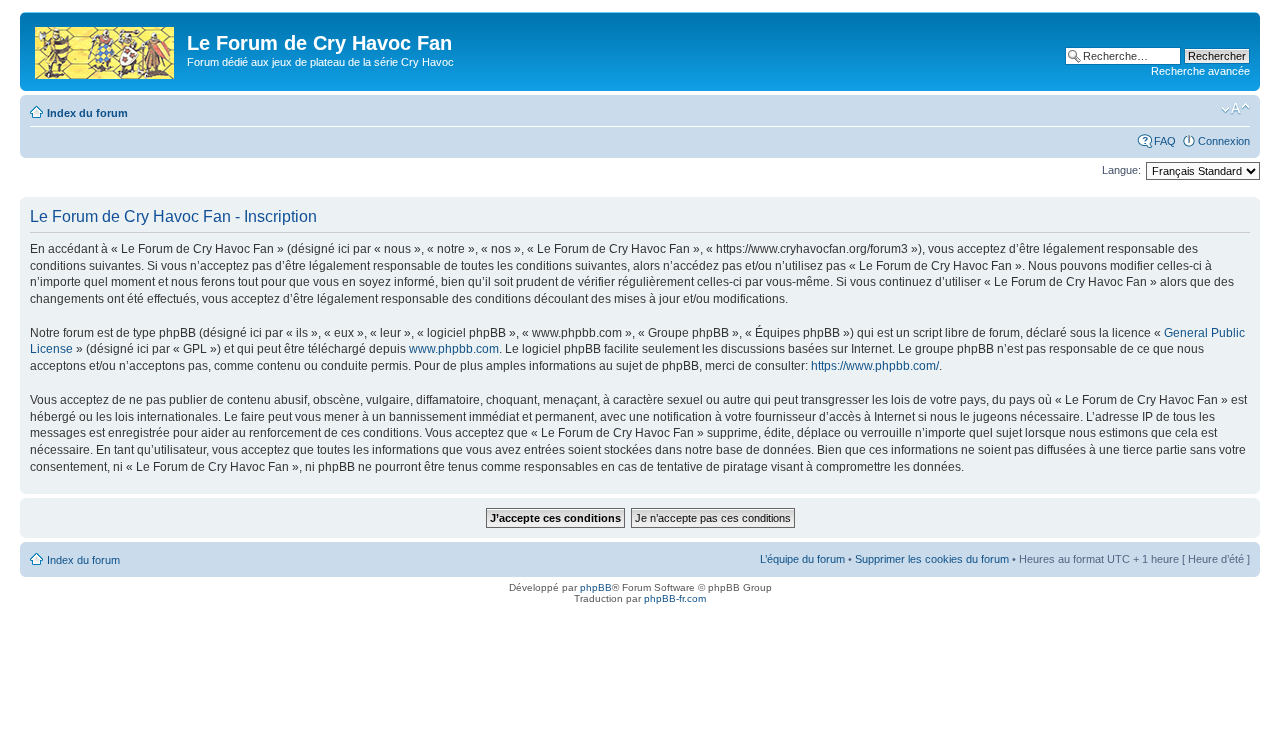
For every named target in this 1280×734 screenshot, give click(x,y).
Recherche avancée (1200, 71)
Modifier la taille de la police (1235, 109)
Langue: (1121, 170)
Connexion (1224, 141)
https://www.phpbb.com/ (875, 366)
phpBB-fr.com (675, 598)
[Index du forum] (106, 49)
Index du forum (87, 113)
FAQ (1165, 141)
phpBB (596, 587)
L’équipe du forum (802, 559)
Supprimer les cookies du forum (932, 559)
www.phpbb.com (454, 349)
